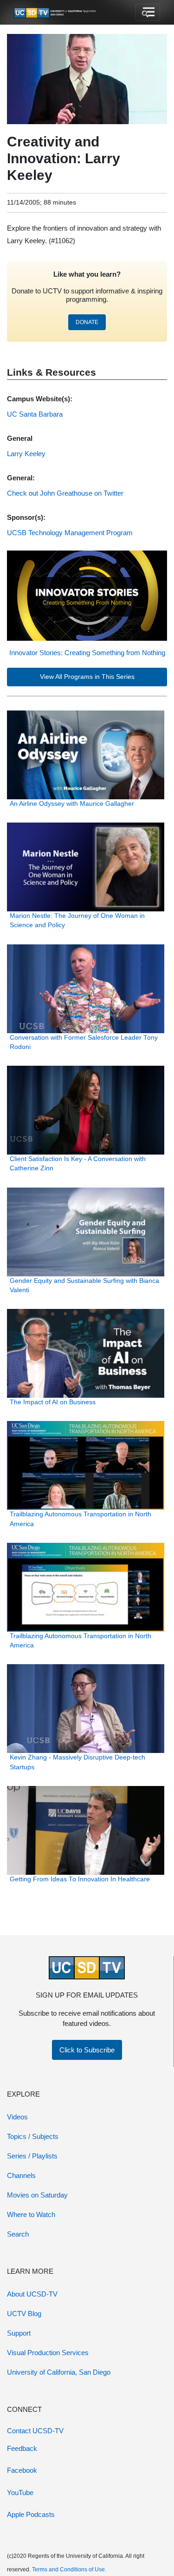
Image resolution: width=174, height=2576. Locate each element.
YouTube (20, 2493)
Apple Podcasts (31, 2514)
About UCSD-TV (32, 2294)
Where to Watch (31, 2214)
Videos (17, 2117)
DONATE (87, 322)
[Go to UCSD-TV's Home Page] (56, 13)
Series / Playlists (32, 2156)
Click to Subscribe (87, 2050)
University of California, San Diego (59, 2372)
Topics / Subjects (33, 2136)
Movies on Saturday (37, 2195)
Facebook (22, 2470)
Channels (21, 2175)
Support (19, 2333)
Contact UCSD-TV (35, 2431)
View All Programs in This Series (87, 677)
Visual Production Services (48, 2353)
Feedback (22, 2448)
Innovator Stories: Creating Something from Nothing (87, 653)
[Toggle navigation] (148, 13)
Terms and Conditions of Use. (69, 2569)
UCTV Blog (24, 2314)
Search (18, 2234)
